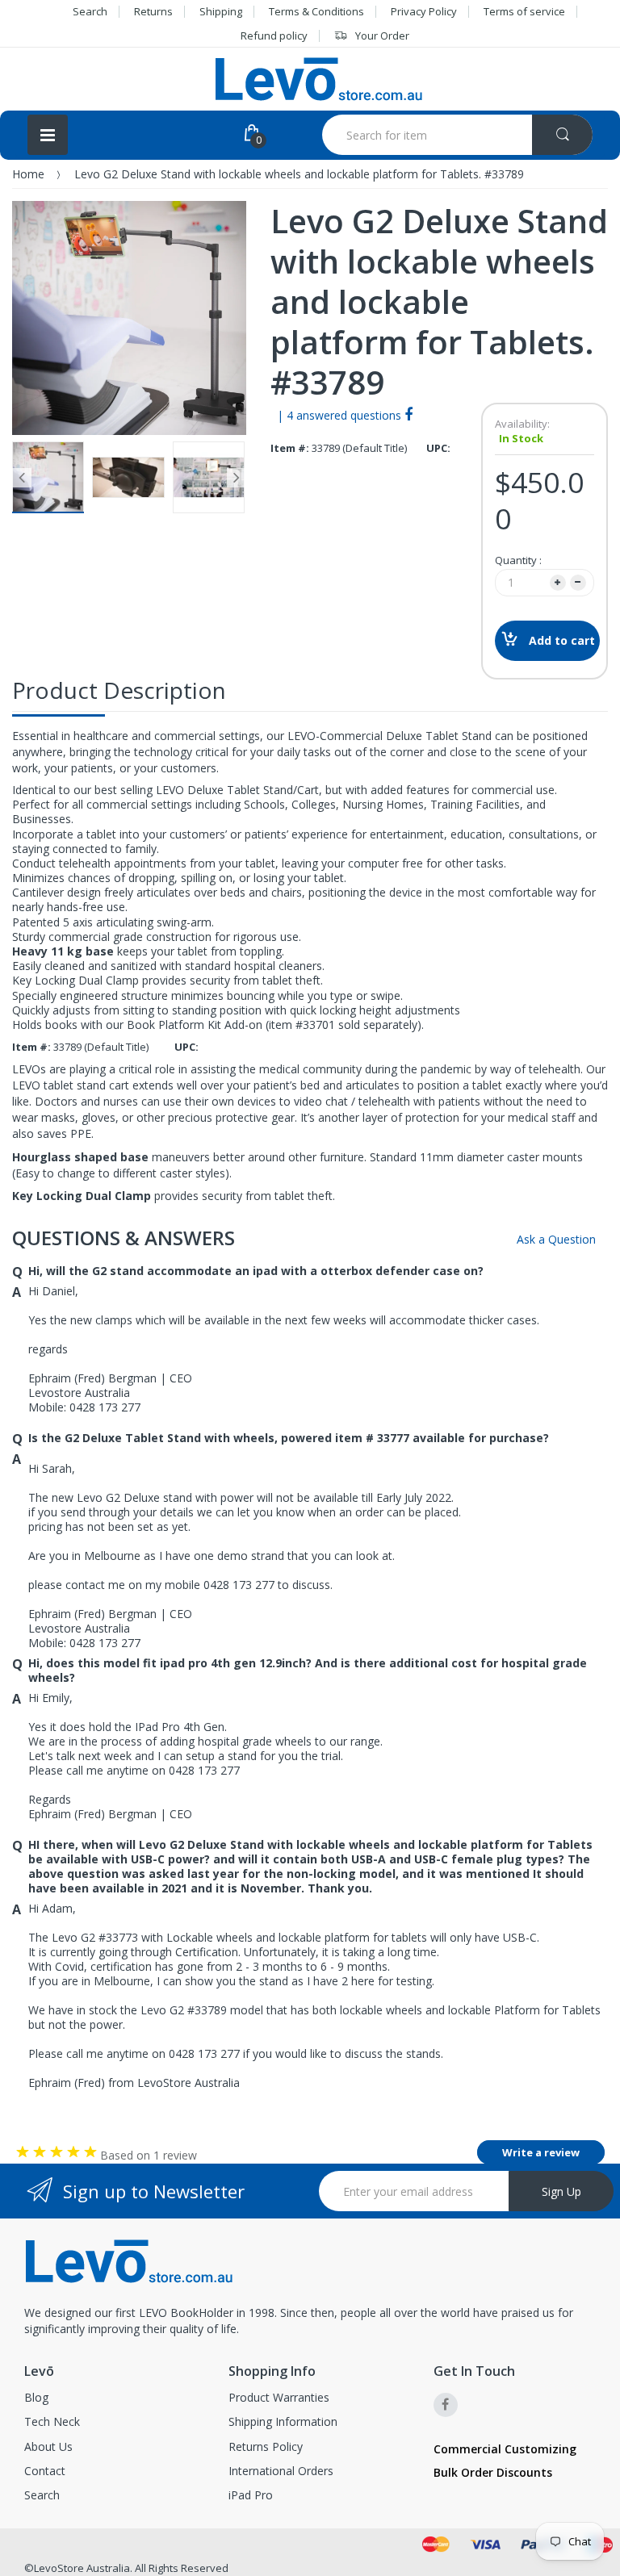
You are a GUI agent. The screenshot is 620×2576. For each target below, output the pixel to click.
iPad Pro (251, 2495)
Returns (153, 11)
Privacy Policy (424, 11)
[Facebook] (408, 414)
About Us (48, 2446)
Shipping (221, 11)
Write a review (541, 2152)
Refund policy (274, 36)
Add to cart (562, 640)
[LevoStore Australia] (319, 79)
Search (90, 11)
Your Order (382, 36)
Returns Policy (266, 2446)
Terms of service (524, 11)
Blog (36, 2397)
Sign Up (561, 2191)
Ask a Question (555, 1239)
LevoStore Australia (82, 2568)
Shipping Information (283, 2421)
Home (28, 174)
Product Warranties (279, 2397)
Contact (45, 2471)
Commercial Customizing (505, 2449)
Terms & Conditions (316, 11)
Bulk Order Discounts (493, 2472)
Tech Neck (52, 2421)
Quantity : (518, 560)
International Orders (281, 2471)
